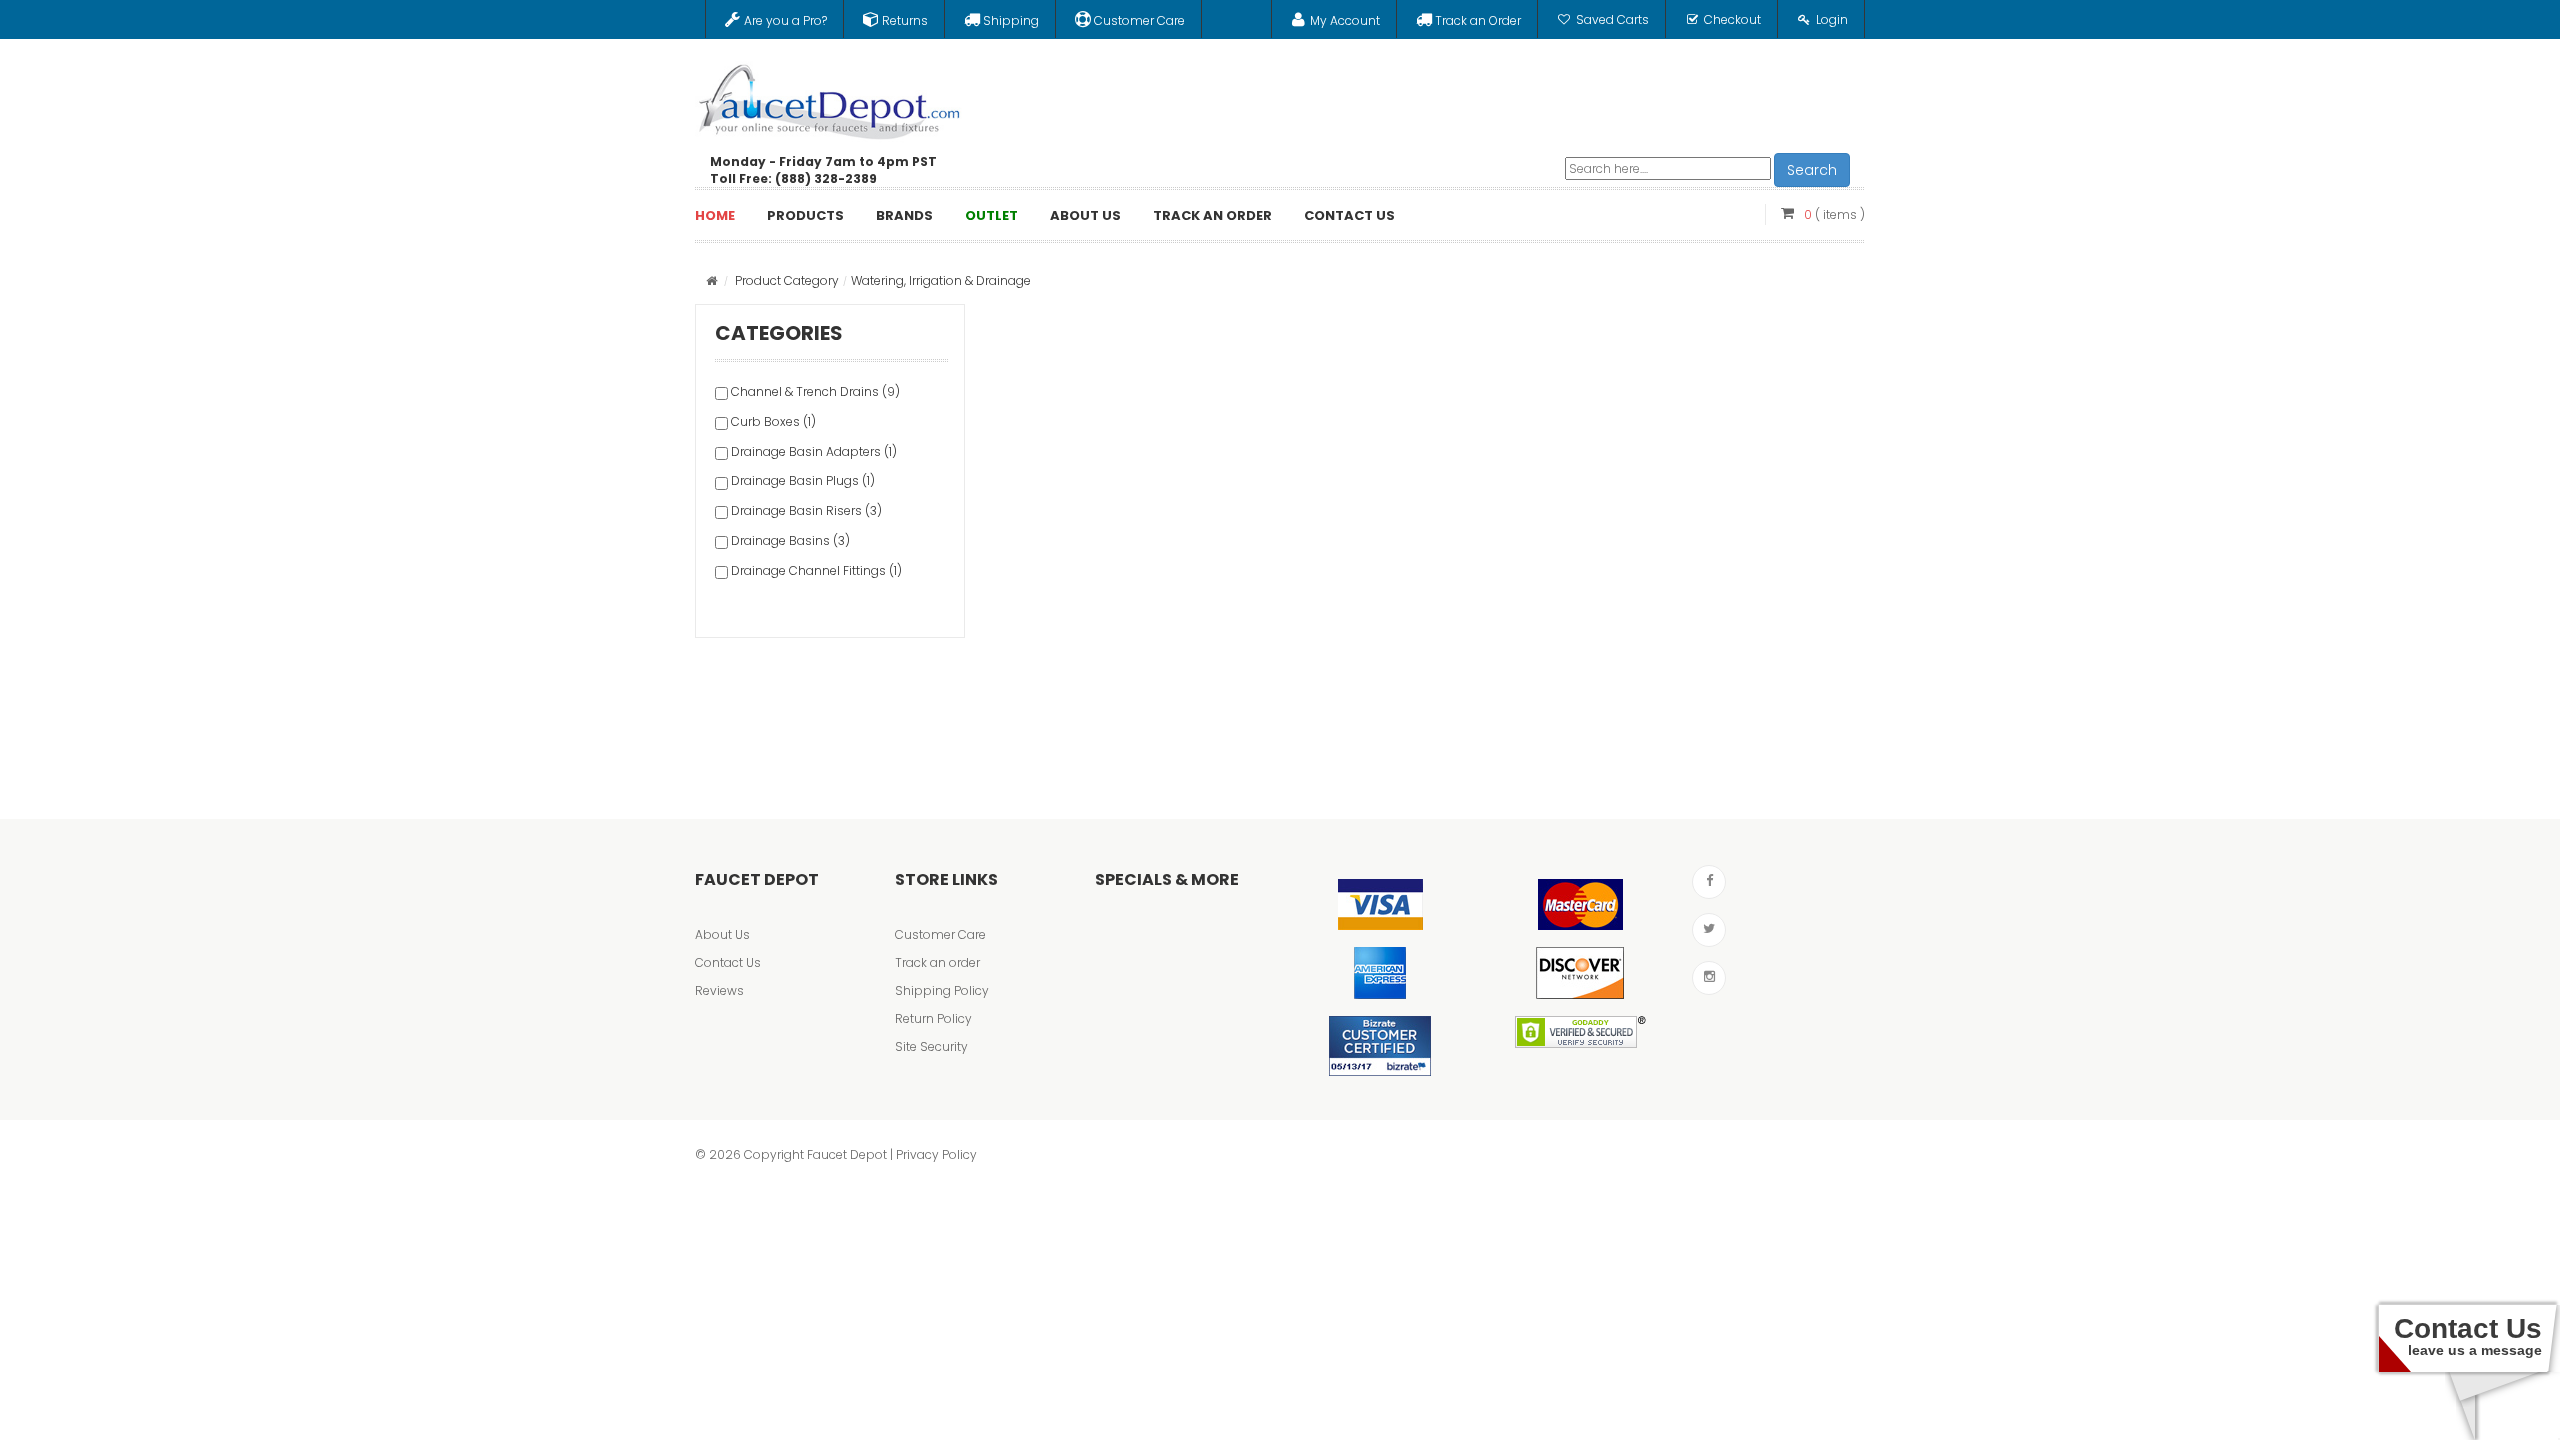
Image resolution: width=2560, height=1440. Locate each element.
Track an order (937, 962)
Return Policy (933, 1018)
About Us (722, 934)
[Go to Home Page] (711, 280)
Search (1812, 170)
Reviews (719, 990)
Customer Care (940, 934)
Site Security (931, 1046)
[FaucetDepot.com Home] (830, 97)
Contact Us (728, 962)
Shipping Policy (942, 990)
